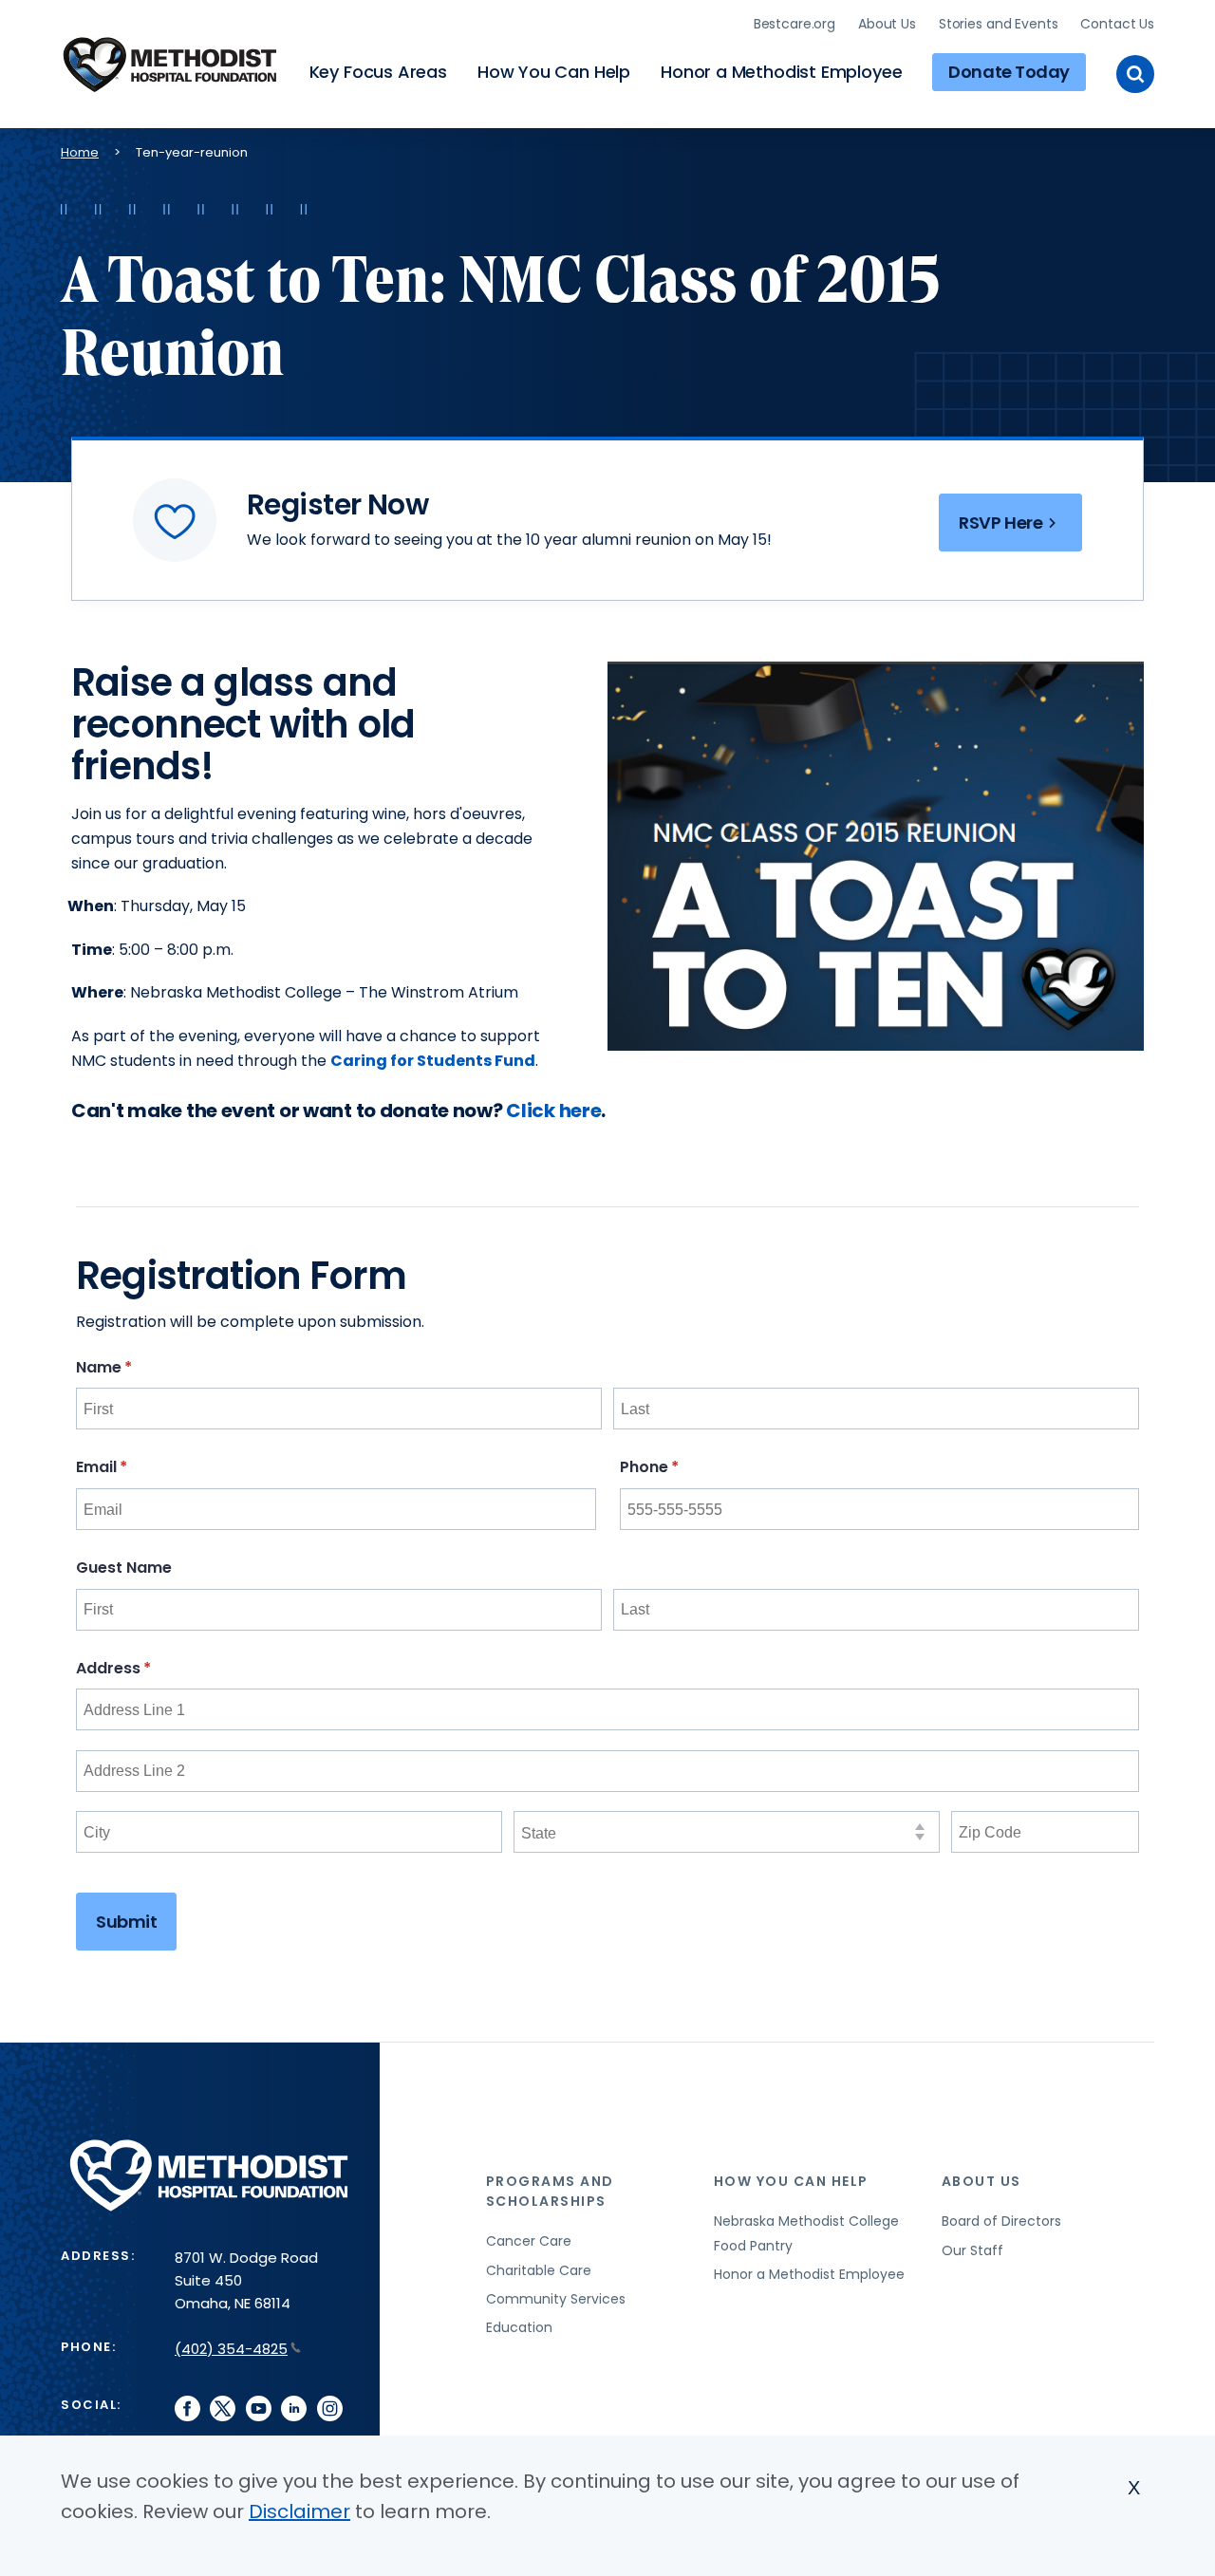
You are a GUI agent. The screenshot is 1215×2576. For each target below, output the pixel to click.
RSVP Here (1000, 523)
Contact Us (1117, 24)
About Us (887, 24)
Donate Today (1009, 72)
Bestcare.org (794, 24)
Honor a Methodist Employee (781, 72)
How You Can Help (554, 72)
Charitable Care (539, 2270)
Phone (685, 1467)
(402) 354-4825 (231, 2349)
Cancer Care (529, 2241)
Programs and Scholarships (550, 2191)
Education (519, 2327)
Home (80, 152)
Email (138, 1467)
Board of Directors (1001, 2221)
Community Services (556, 2299)
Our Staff (972, 2250)
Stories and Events (998, 24)
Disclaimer (299, 2511)
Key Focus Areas (378, 72)
